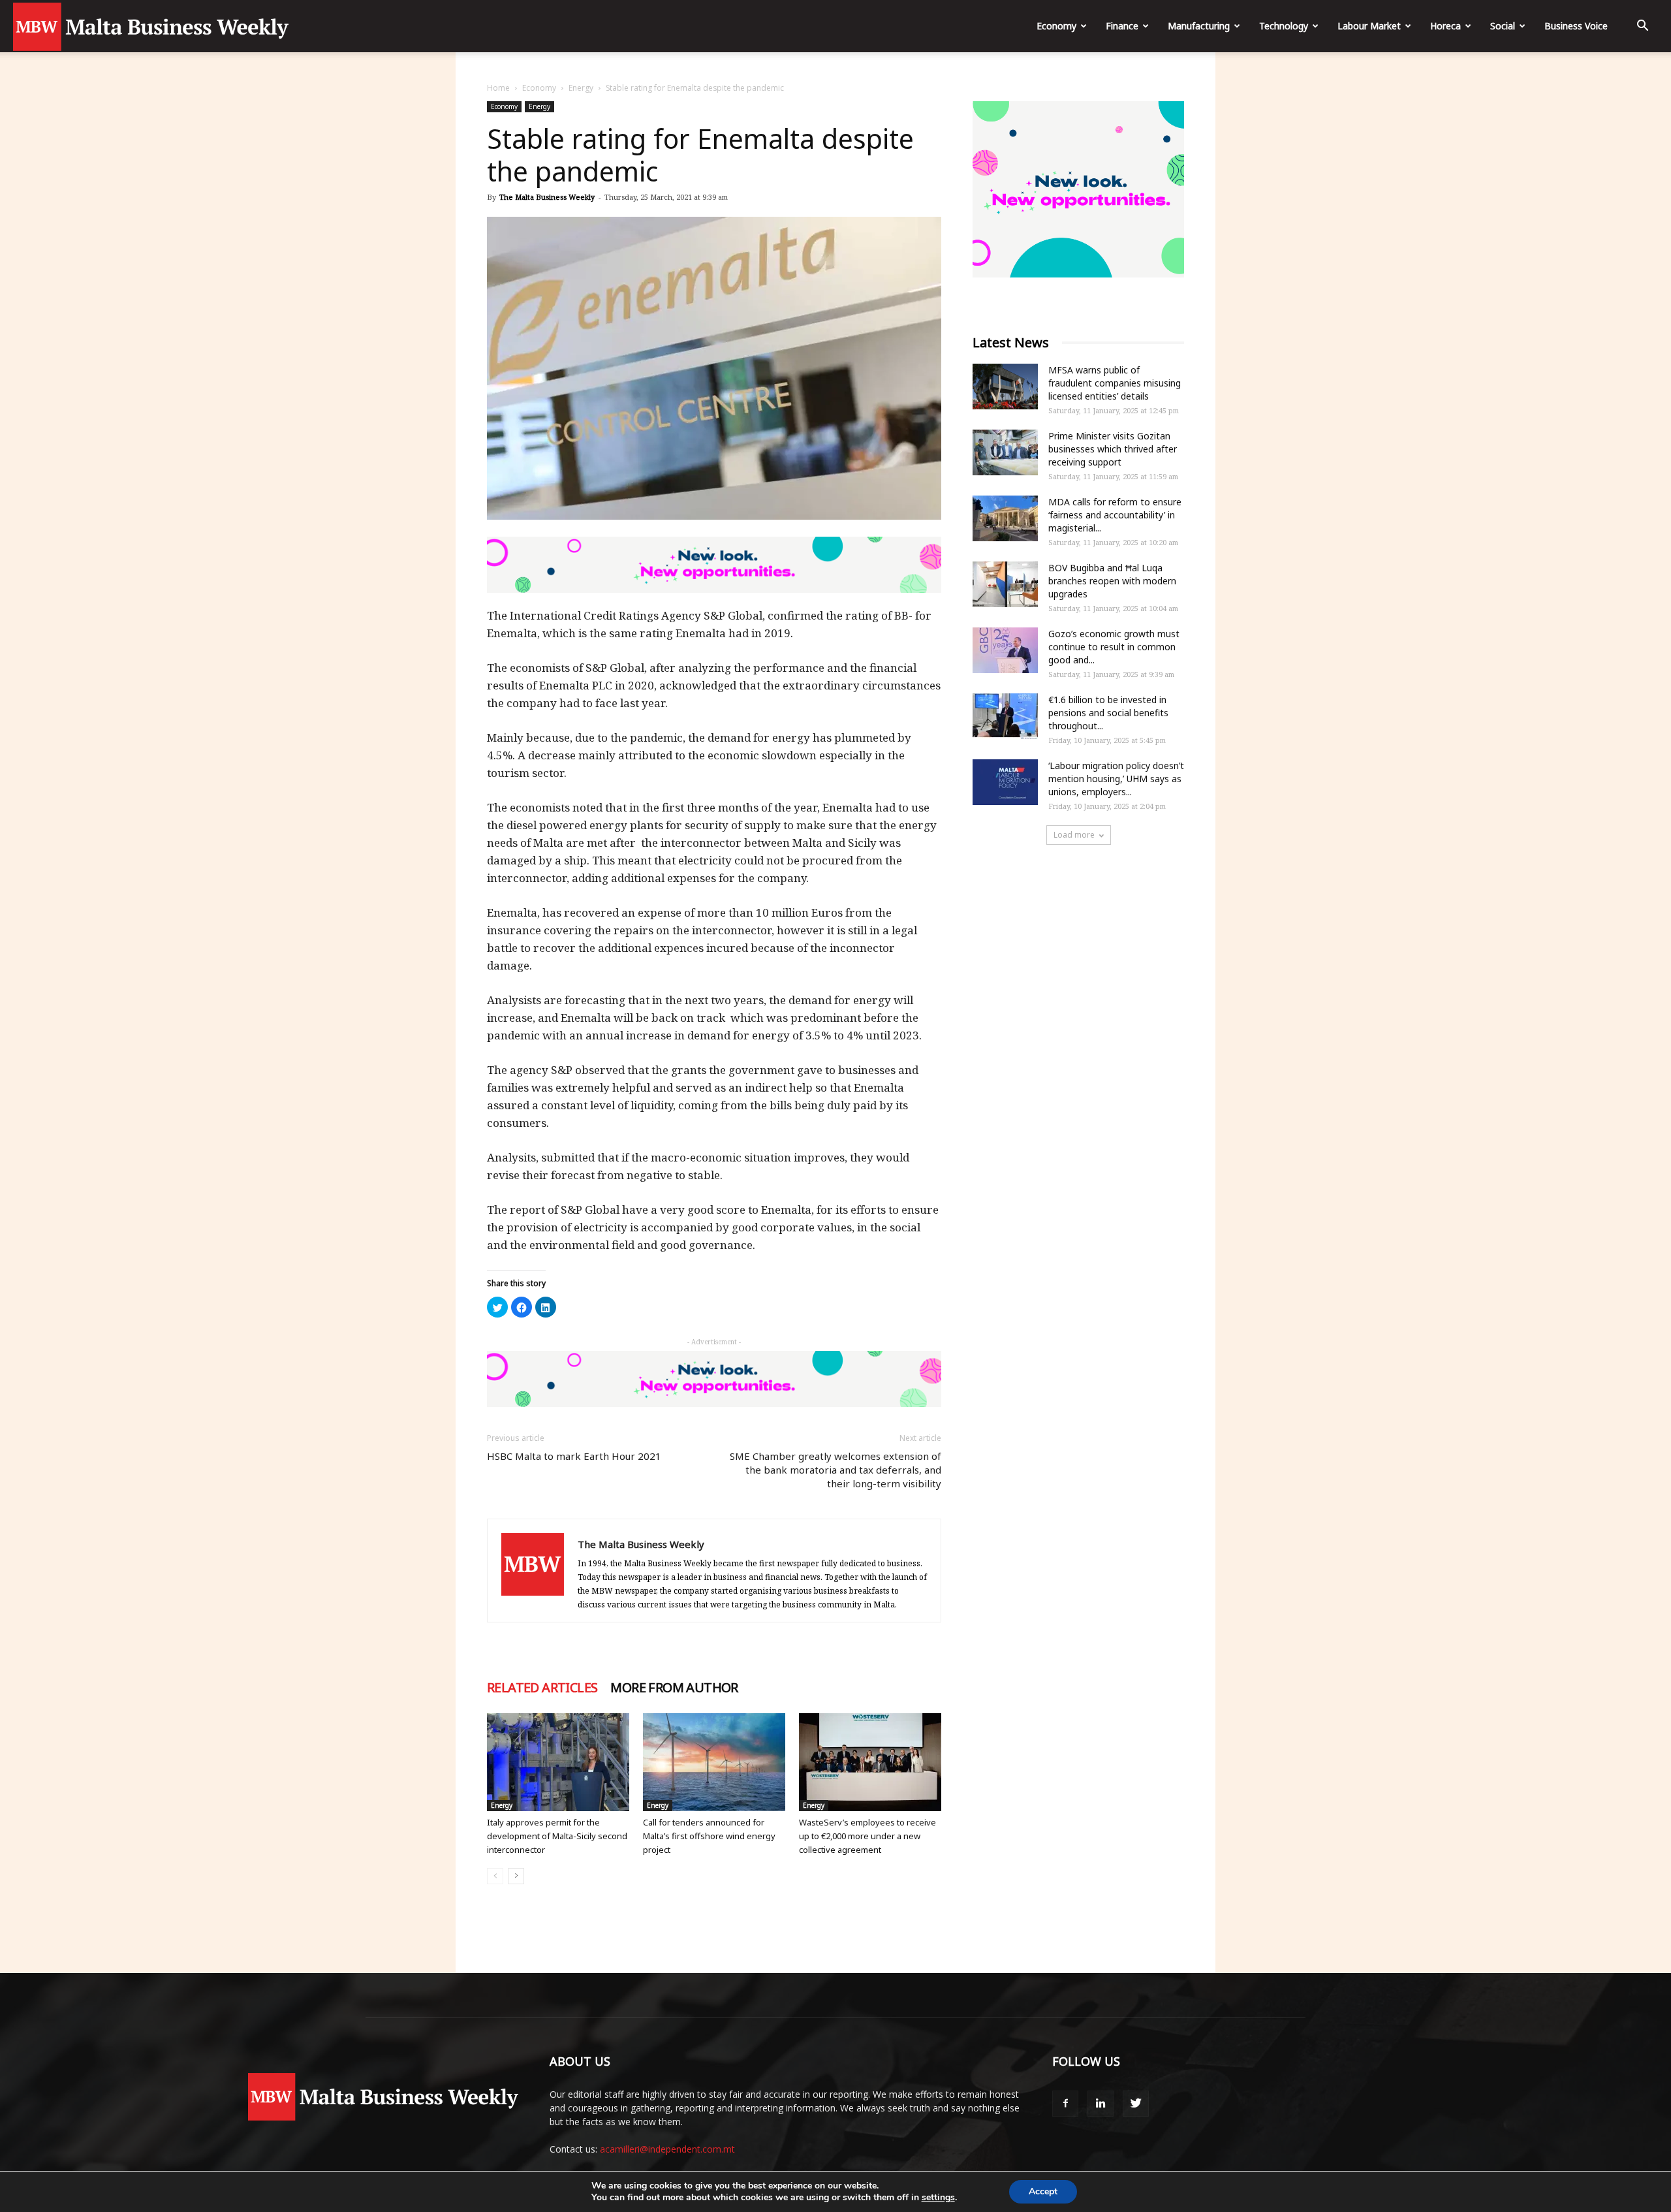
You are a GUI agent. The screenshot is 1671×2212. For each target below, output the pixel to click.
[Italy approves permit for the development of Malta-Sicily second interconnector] (558, 1762)
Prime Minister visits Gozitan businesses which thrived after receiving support (1113, 449)
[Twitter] (1136, 2104)
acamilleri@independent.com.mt (667, 2149)
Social (1503, 26)
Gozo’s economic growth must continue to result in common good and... (1114, 647)
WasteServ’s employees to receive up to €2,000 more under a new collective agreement (867, 1836)
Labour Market (1369, 26)
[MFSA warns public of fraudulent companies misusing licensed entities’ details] (1005, 387)
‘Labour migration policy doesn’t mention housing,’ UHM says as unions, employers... (1116, 779)
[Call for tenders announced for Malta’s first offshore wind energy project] (714, 1762)
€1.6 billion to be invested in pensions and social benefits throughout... (1108, 713)
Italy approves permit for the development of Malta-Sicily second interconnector (557, 1836)
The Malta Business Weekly (547, 197)
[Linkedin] (1101, 2104)
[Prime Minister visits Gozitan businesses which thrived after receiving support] (1005, 452)
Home (498, 88)
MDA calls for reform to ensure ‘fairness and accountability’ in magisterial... (1115, 515)
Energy (581, 88)
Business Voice (1576, 26)
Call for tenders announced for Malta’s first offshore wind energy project (709, 1836)
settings (938, 2198)
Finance (1122, 26)
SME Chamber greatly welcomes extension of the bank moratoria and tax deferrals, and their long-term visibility (835, 1470)
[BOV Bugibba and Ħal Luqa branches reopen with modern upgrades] (1005, 584)
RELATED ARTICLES (542, 1688)
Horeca (1445, 26)
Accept (1043, 2191)
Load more (1074, 835)
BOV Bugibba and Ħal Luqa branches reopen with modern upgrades (1112, 581)
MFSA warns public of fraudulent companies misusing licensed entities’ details (1115, 383)
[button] (1642, 27)
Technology (1284, 26)
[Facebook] (1065, 2104)
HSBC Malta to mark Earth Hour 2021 (574, 1456)
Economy (1056, 26)
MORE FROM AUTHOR (674, 1688)
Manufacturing (1199, 26)
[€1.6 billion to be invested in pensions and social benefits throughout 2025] (1005, 716)
